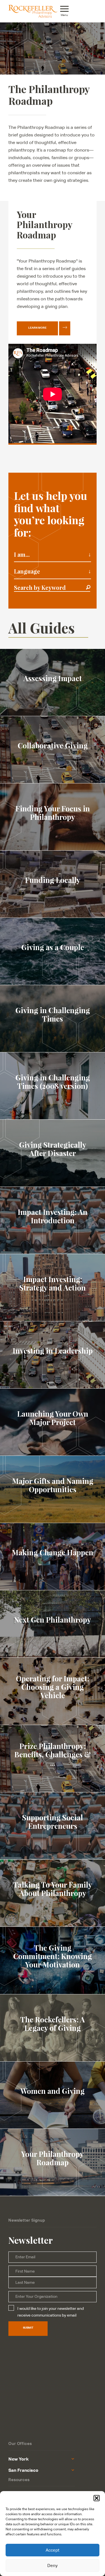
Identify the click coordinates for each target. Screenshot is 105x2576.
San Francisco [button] (23, 2470)
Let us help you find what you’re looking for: (51, 514)
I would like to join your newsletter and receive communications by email (51, 2312)
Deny (53, 2565)
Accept (53, 2550)
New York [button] (18, 2459)
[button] (97, 2498)
